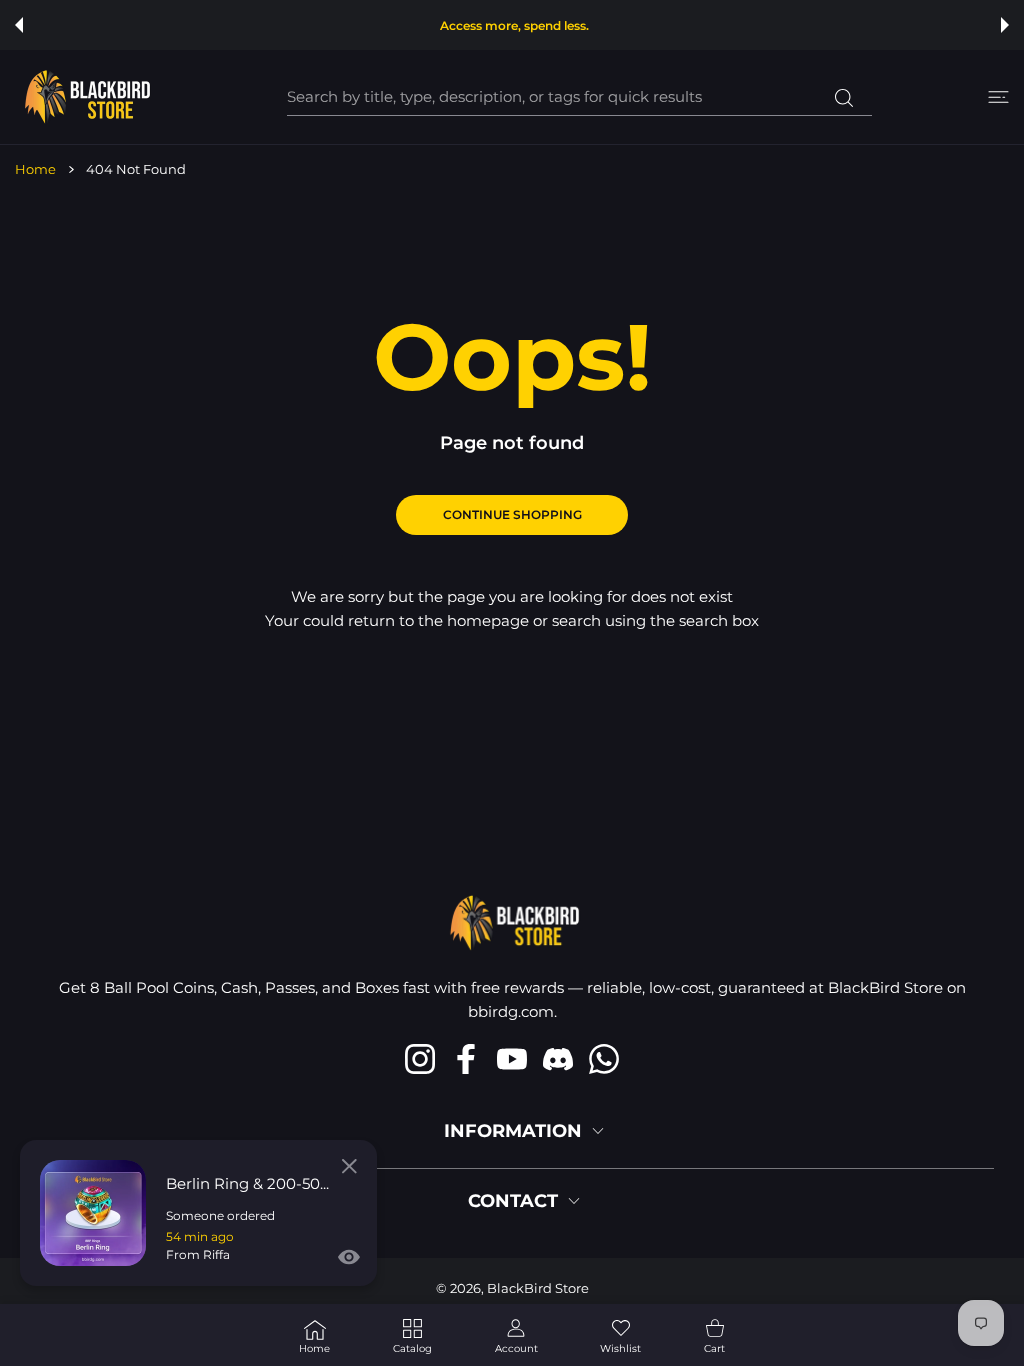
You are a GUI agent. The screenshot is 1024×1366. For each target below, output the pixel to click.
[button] (19, 25)
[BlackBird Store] (85, 97)
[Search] (844, 98)
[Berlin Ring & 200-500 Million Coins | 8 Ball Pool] (93, 1213)
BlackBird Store (538, 1288)
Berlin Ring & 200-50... (247, 1183)
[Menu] (998, 97)
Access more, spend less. (514, 25)
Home (35, 169)
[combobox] (579, 97)
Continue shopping (512, 514)
